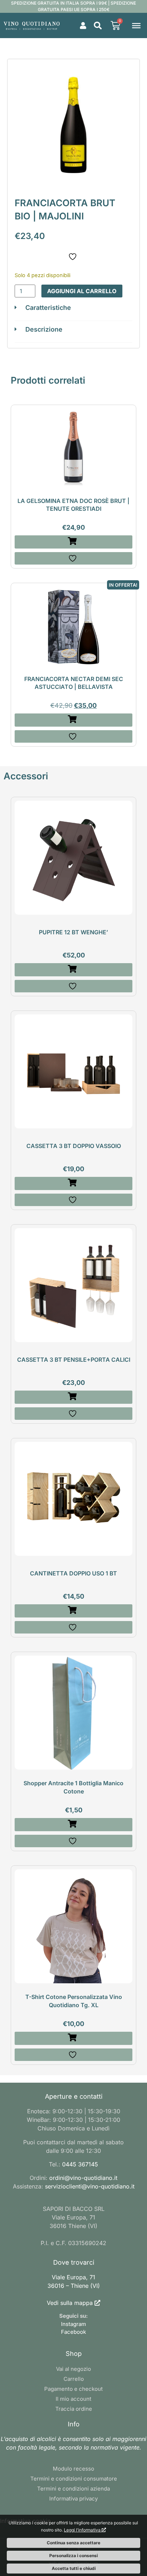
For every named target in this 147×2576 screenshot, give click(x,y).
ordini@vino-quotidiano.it (83, 2178)
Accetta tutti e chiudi (74, 2568)
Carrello (74, 2379)
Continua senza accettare (73, 2543)
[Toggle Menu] (136, 25)
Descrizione (44, 329)
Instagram (73, 2324)
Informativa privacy (73, 2499)
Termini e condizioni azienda (73, 2489)
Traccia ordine (74, 2409)
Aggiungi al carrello (82, 291)
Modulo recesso (73, 2469)
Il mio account (73, 2399)
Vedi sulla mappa (70, 2303)
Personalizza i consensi (73, 2556)
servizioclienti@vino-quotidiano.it (90, 2186)
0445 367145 (80, 2164)
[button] (98, 26)
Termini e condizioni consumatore (74, 2479)
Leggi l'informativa (83, 2530)
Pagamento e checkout (73, 2389)
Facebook (73, 2332)
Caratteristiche (48, 308)
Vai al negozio (73, 2369)
